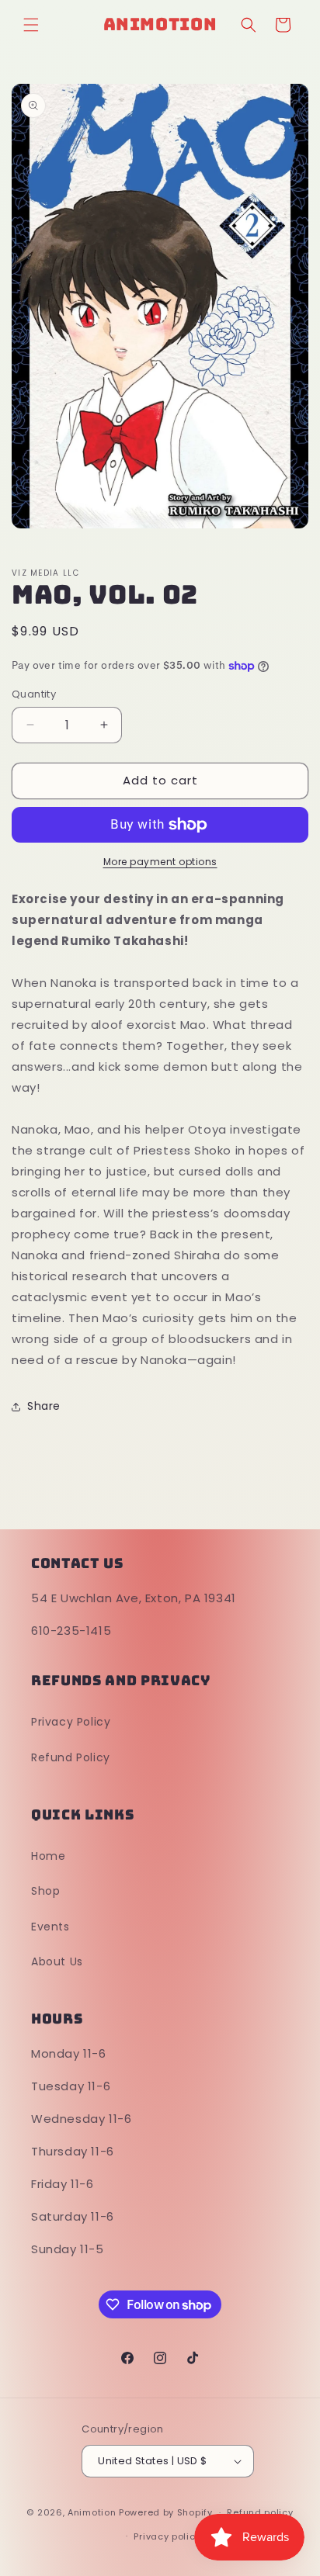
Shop (45, 1891)
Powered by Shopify (166, 2512)
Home (48, 1856)
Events (50, 1927)
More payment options (160, 862)
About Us (57, 1961)
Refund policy (260, 2512)
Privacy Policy (71, 1722)
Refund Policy (71, 1757)
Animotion (92, 2512)
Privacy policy (167, 2536)
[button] (31, 25)
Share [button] (44, 1406)
